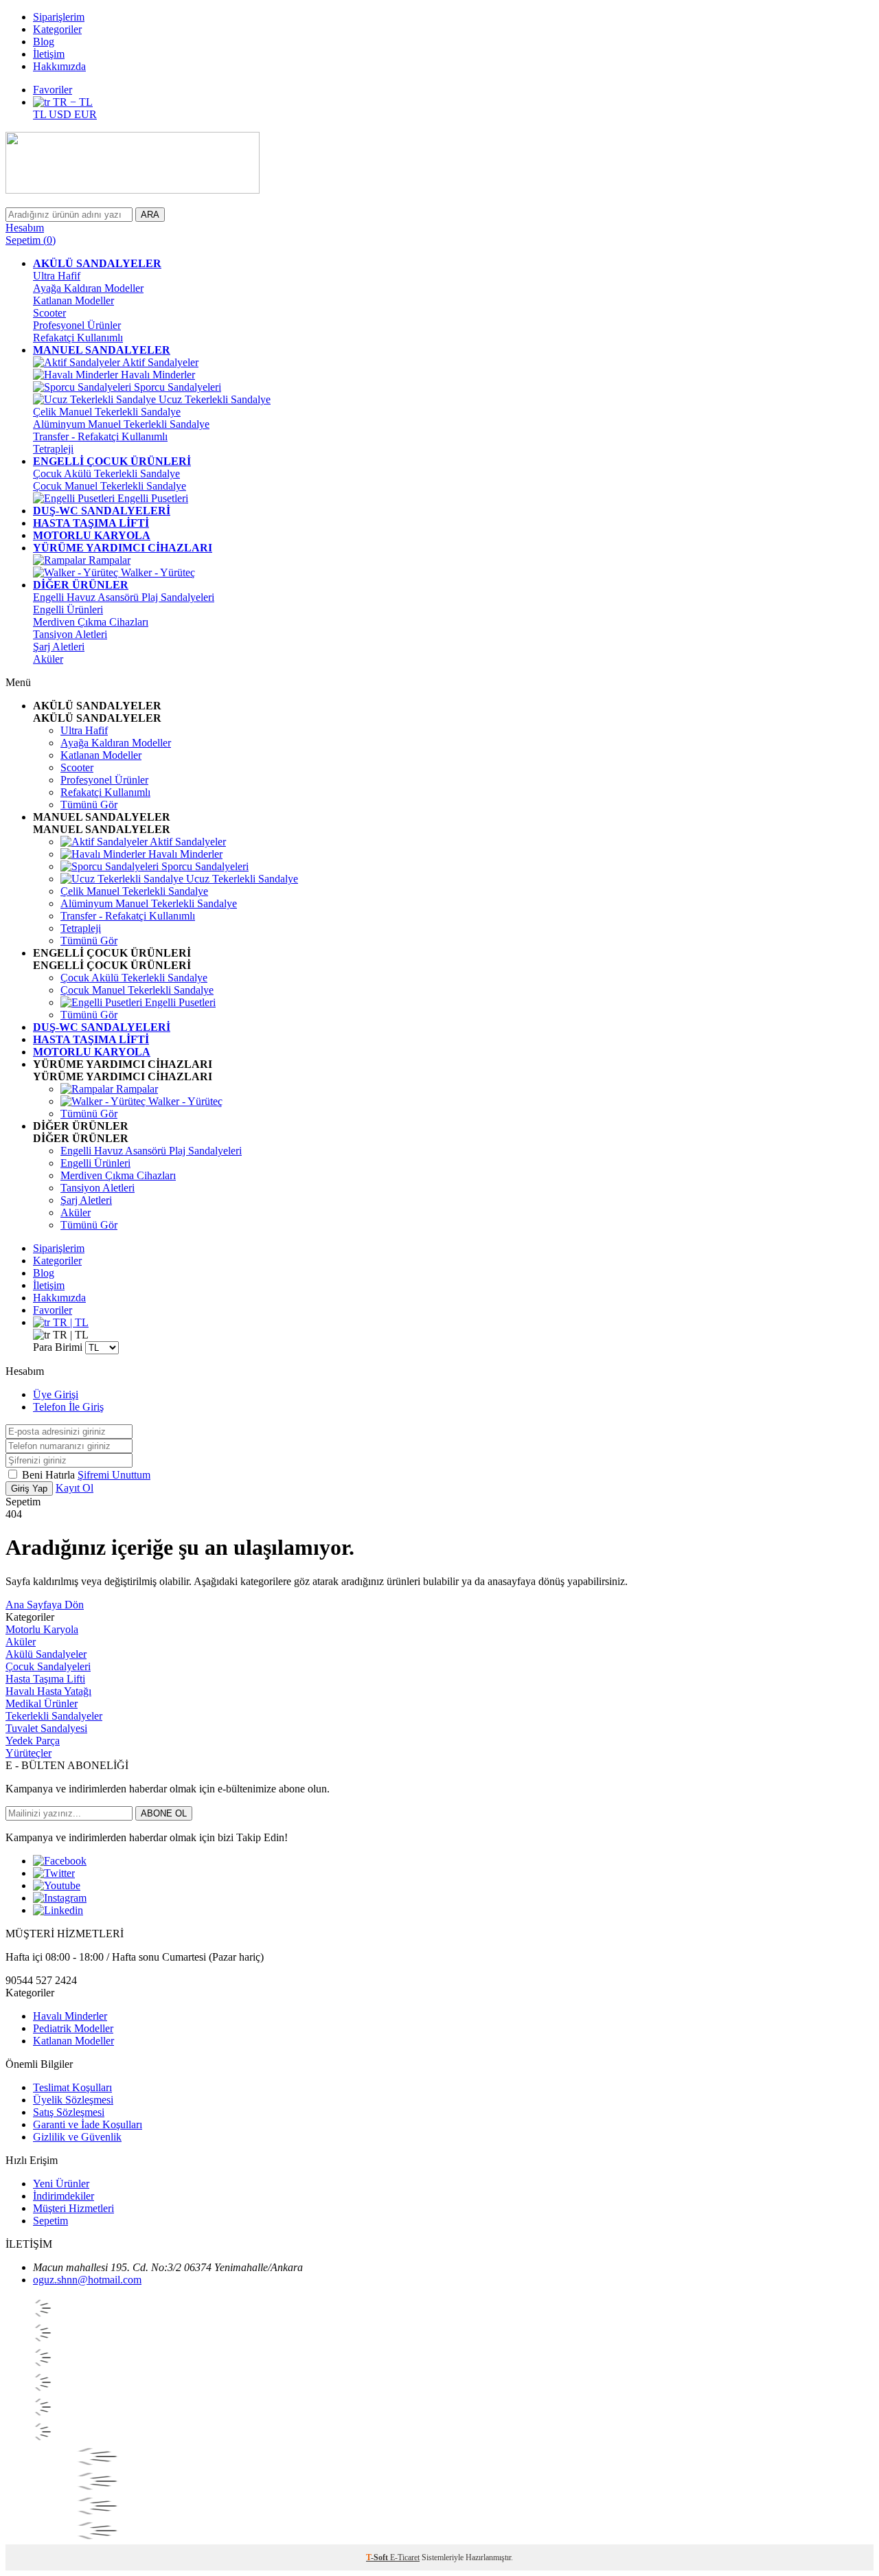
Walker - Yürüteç (157, 572)
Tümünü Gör (89, 805)
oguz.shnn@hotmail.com (87, 2280)
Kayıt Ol (75, 1488)
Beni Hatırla (50, 1475)
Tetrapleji (53, 449)
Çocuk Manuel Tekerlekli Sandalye (110, 486)
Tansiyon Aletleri (70, 634)
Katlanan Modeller (73, 300)
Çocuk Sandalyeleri (48, 1666)
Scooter (49, 313)
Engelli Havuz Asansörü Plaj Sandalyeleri (124, 597)
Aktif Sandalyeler (159, 362)
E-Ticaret (405, 2557)
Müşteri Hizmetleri (73, 2208)
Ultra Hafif (57, 276)
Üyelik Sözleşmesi (73, 2100)
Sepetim (50, 2221)
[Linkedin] (58, 1910)
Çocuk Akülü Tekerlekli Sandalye (106, 474)
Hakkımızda (59, 66)
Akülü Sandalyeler (46, 1654)
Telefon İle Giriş (68, 1407)
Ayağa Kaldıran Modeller (88, 288)
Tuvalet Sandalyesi (46, 1728)
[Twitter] (54, 1873)
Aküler (48, 659)
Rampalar (108, 560)
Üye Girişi (56, 1394)
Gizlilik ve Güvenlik (77, 2137)
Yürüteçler (28, 1753)
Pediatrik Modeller (73, 2028)
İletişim (49, 54)
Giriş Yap (29, 1489)
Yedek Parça (33, 1741)
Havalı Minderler (157, 375)
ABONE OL (164, 1813)
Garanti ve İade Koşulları (88, 2124)
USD (61, 114)
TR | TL (69, 1322)
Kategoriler (57, 29)
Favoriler (53, 90)
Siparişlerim (59, 17)
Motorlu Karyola (42, 1629)
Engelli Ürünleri (68, 609)
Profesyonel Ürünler (77, 325)
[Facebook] (60, 1861)
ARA (150, 215)
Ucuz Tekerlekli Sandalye (213, 399)
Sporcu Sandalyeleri (176, 387)
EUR (85, 114)
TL (41, 114)
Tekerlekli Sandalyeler (54, 1716)
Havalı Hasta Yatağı (48, 1691)
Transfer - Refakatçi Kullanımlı (100, 436)
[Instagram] (60, 1898)
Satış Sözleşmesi (69, 2112)
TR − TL (71, 102)
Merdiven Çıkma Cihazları (91, 622)
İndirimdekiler (64, 2196)
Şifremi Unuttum (114, 1475)
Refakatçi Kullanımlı (78, 338)
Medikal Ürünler (42, 1703)
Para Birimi (58, 1347)
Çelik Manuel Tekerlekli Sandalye (107, 412)
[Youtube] (57, 1885)
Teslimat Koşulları (72, 2087)
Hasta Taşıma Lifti (45, 1679)
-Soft (378, 2557)
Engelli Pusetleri (151, 498)
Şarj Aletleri (59, 647)
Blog (44, 42)
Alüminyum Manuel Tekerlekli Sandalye (121, 424)
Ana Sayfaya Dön (45, 1605)
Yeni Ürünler (61, 2184)
